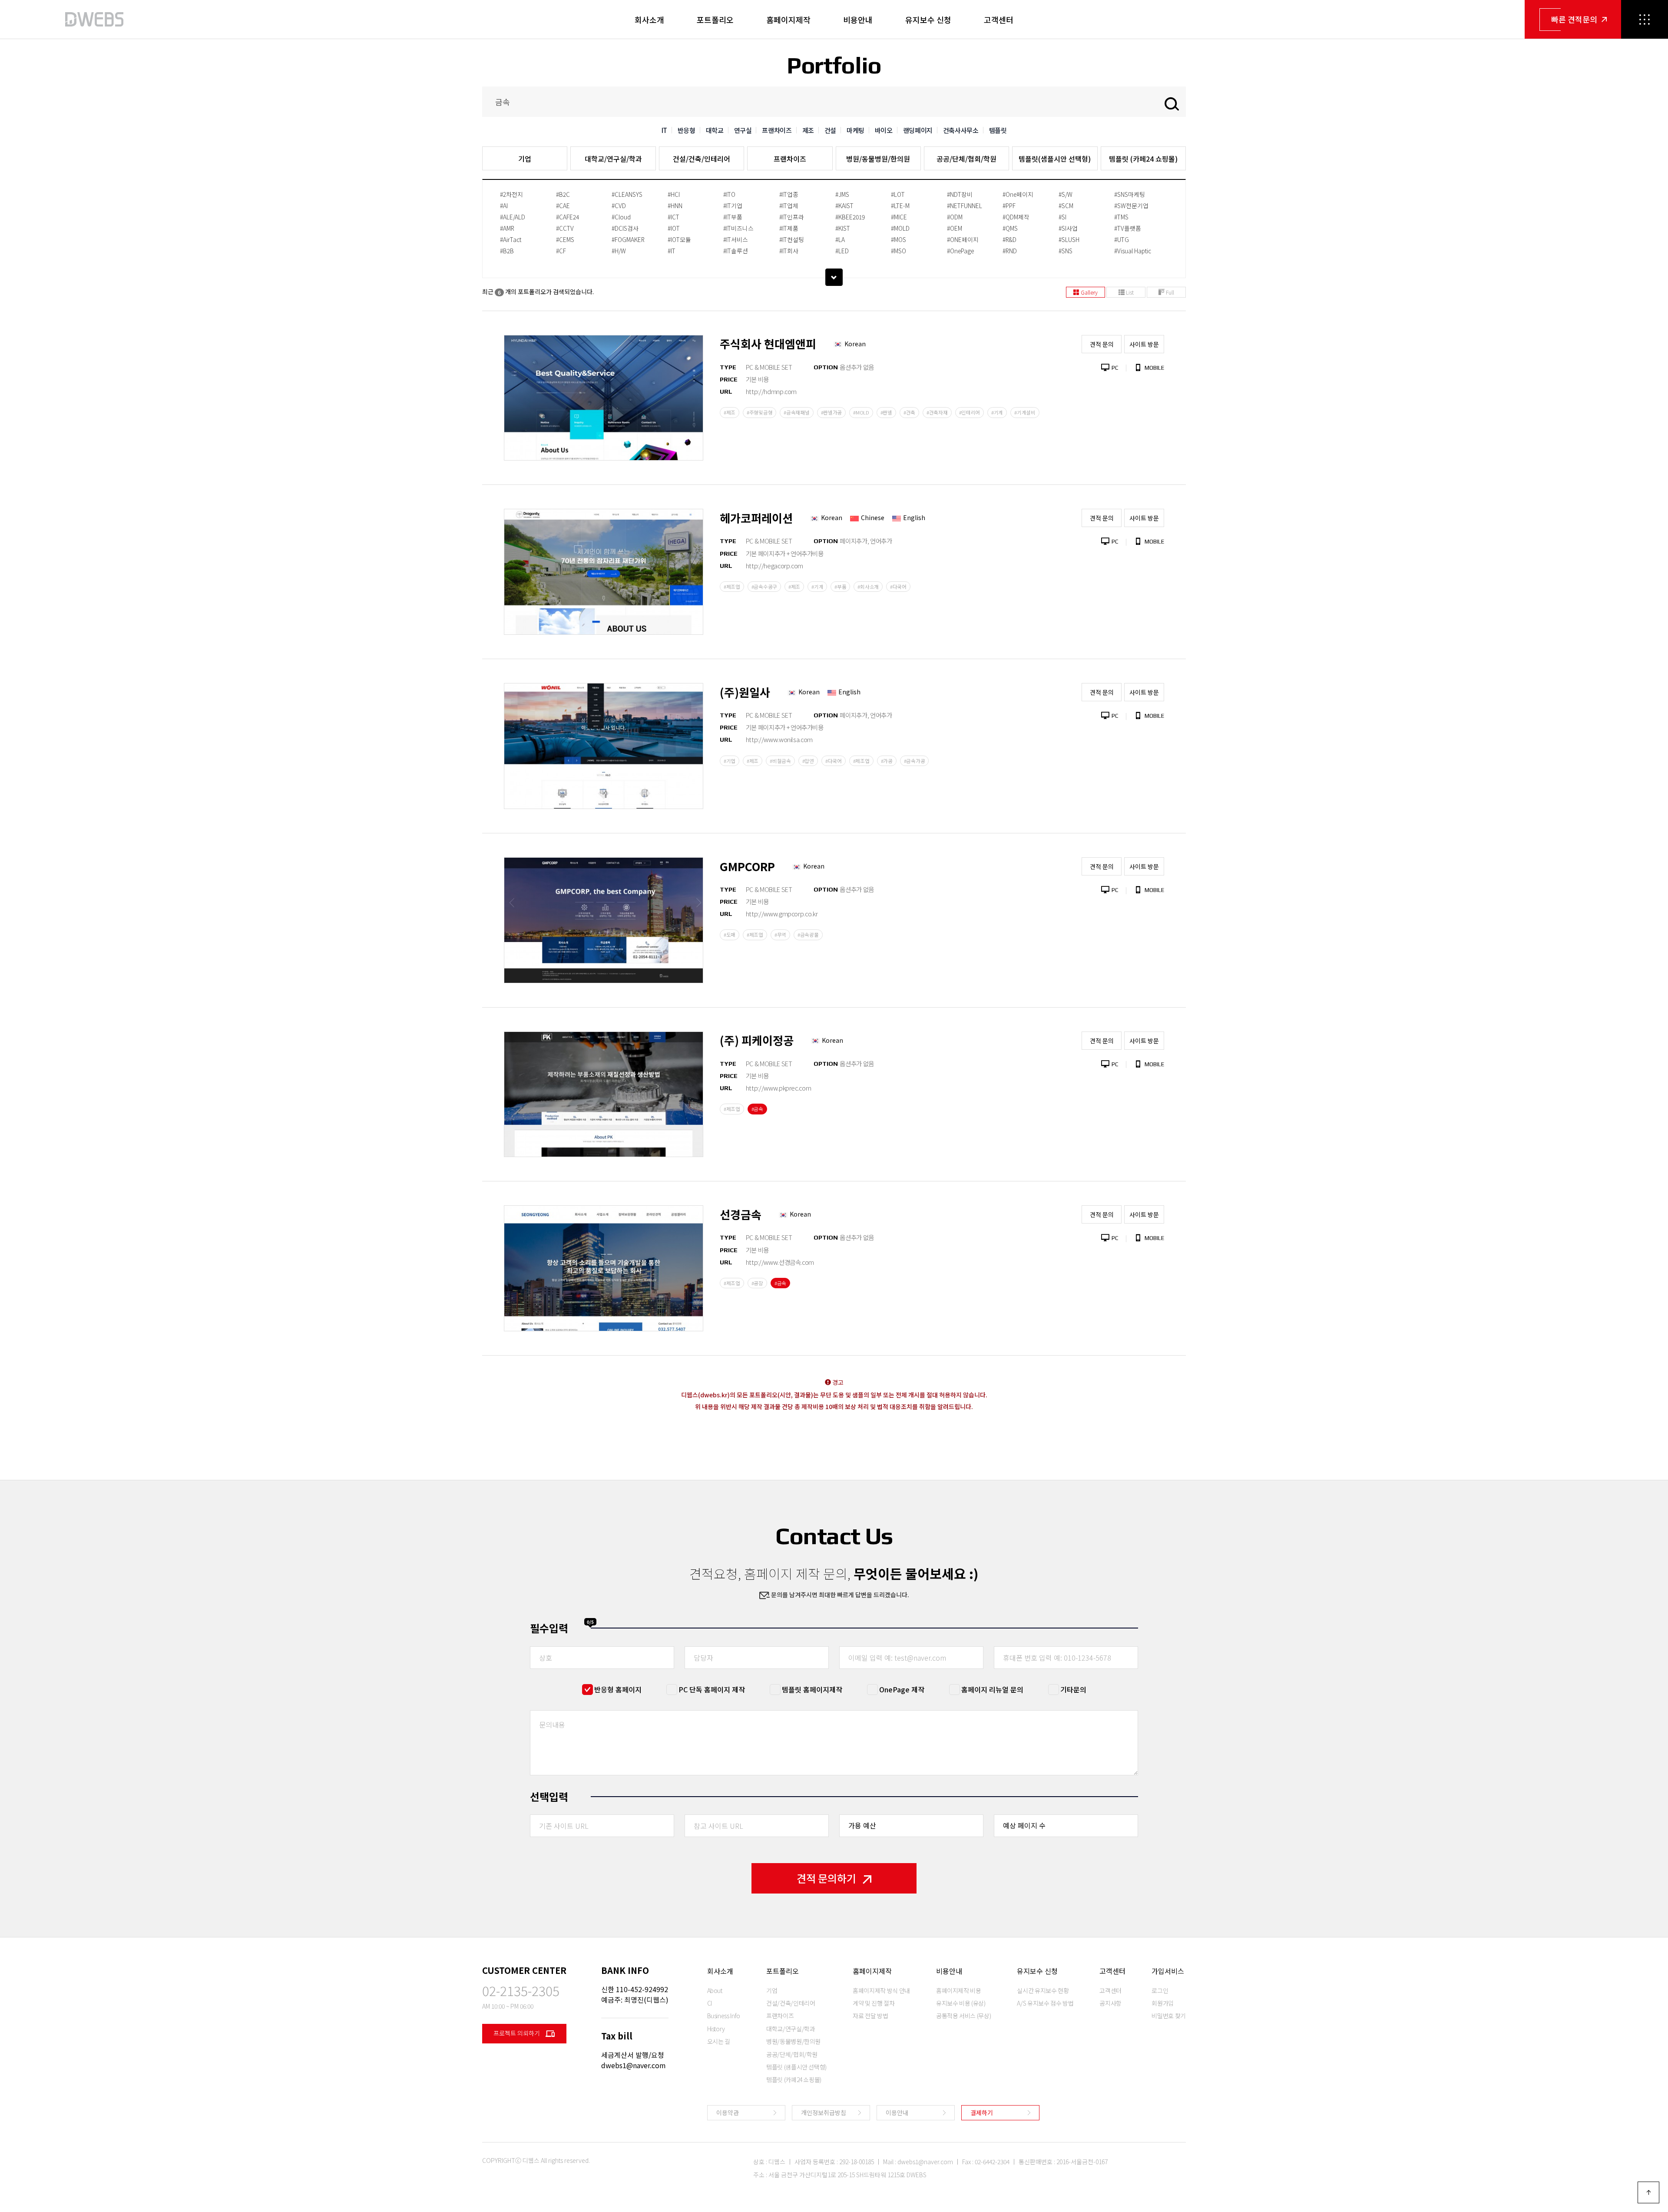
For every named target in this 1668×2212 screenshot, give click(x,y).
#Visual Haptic (1133, 251)
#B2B (507, 251)
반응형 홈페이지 (618, 1689)
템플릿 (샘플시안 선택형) (796, 2067)
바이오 (884, 130)
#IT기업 (733, 206)
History (716, 2029)
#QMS (1010, 228)
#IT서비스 (736, 239)
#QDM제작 (1016, 217)
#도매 (730, 935)
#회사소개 (868, 587)
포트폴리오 (715, 20)
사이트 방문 (1144, 344)
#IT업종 (789, 194)
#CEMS (565, 239)
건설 (830, 130)
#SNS (1066, 251)
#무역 (780, 935)
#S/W (1066, 194)
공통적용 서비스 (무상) (963, 2016)
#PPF (1009, 206)
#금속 (757, 1109)
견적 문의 (1102, 344)
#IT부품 (733, 217)
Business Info (724, 2016)
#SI (1062, 217)
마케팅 (856, 130)
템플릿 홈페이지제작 (812, 1689)
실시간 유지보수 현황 (1043, 1990)
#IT (672, 251)
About (715, 1990)
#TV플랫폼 (1128, 228)
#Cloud (621, 217)
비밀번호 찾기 (1169, 2016)
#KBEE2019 (850, 217)
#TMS (1121, 217)
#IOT (674, 228)
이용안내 (897, 2113)
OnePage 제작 (902, 1689)
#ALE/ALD (513, 217)
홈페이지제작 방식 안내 (881, 1990)
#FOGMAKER (628, 239)
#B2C (563, 194)
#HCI (674, 194)
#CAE (563, 206)
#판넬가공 (832, 412)
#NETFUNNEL (965, 206)
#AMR (507, 228)
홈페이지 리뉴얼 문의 (992, 1689)
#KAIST (844, 206)
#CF (561, 251)
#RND (1010, 251)
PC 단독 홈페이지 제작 (712, 1689)
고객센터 (999, 20)
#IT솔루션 (736, 251)
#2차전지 (511, 194)
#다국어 (898, 587)
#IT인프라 (792, 217)
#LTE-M (900, 206)
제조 (808, 130)
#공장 (757, 1283)
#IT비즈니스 (738, 228)
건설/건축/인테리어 (702, 159)
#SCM (1066, 206)
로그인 (1160, 1990)
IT (664, 130)
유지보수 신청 (928, 20)
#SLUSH (1069, 239)
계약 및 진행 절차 (874, 2003)
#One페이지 (1018, 194)
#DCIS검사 (625, 228)
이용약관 (728, 2113)
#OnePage (960, 251)
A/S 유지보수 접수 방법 (1045, 2003)
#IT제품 (789, 228)
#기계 (997, 412)
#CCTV (565, 228)
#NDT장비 (960, 194)
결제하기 (982, 2113)
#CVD (619, 206)
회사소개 (649, 20)
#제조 (730, 412)
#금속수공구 (764, 587)
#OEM (955, 228)
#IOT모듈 (679, 239)
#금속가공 (915, 761)
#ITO (729, 194)
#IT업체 (789, 206)
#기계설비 (1025, 412)
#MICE (899, 217)
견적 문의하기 (826, 1878)
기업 (525, 159)
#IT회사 (789, 251)
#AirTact (511, 239)
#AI (504, 206)
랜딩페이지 (918, 130)
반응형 (687, 130)
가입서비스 (1168, 1971)
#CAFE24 (568, 217)
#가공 (887, 761)
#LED (842, 251)
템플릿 (998, 130)
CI (710, 2003)
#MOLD (900, 228)
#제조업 (732, 587)
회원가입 (1163, 2003)
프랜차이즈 (777, 130)
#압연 (808, 761)
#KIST (843, 228)
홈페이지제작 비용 (959, 1990)
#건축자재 (937, 412)
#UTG (1122, 239)
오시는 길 (719, 2041)
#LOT (898, 194)
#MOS (899, 239)
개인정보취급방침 (824, 2113)
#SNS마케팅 (1130, 194)
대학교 (715, 130)
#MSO (899, 251)
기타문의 (1073, 1689)
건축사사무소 (961, 130)
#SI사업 (1068, 228)
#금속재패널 (796, 412)
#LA (840, 239)
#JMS (842, 194)
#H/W (619, 251)
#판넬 (886, 412)
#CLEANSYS (627, 194)
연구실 (743, 130)
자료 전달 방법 (870, 2016)
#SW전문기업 (1131, 206)
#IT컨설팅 (792, 239)
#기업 (730, 761)
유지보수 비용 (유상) (961, 2003)
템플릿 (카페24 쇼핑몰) (1143, 159)
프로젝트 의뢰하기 (517, 2033)
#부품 (840, 587)
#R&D (1009, 239)
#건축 (909, 412)
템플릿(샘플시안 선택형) (1055, 159)
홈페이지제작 (788, 20)
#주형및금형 (760, 412)
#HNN (675, 206)
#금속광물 (808, 935)
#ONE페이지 (963, 239)
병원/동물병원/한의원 (878, 159)
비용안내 (858, 20)
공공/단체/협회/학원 (966, 159)
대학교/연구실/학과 (613, 159)
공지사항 (1110, 2003)
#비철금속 (780, 761)
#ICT (673, 217)
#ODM (955, 217)
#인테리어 (970, 412)
